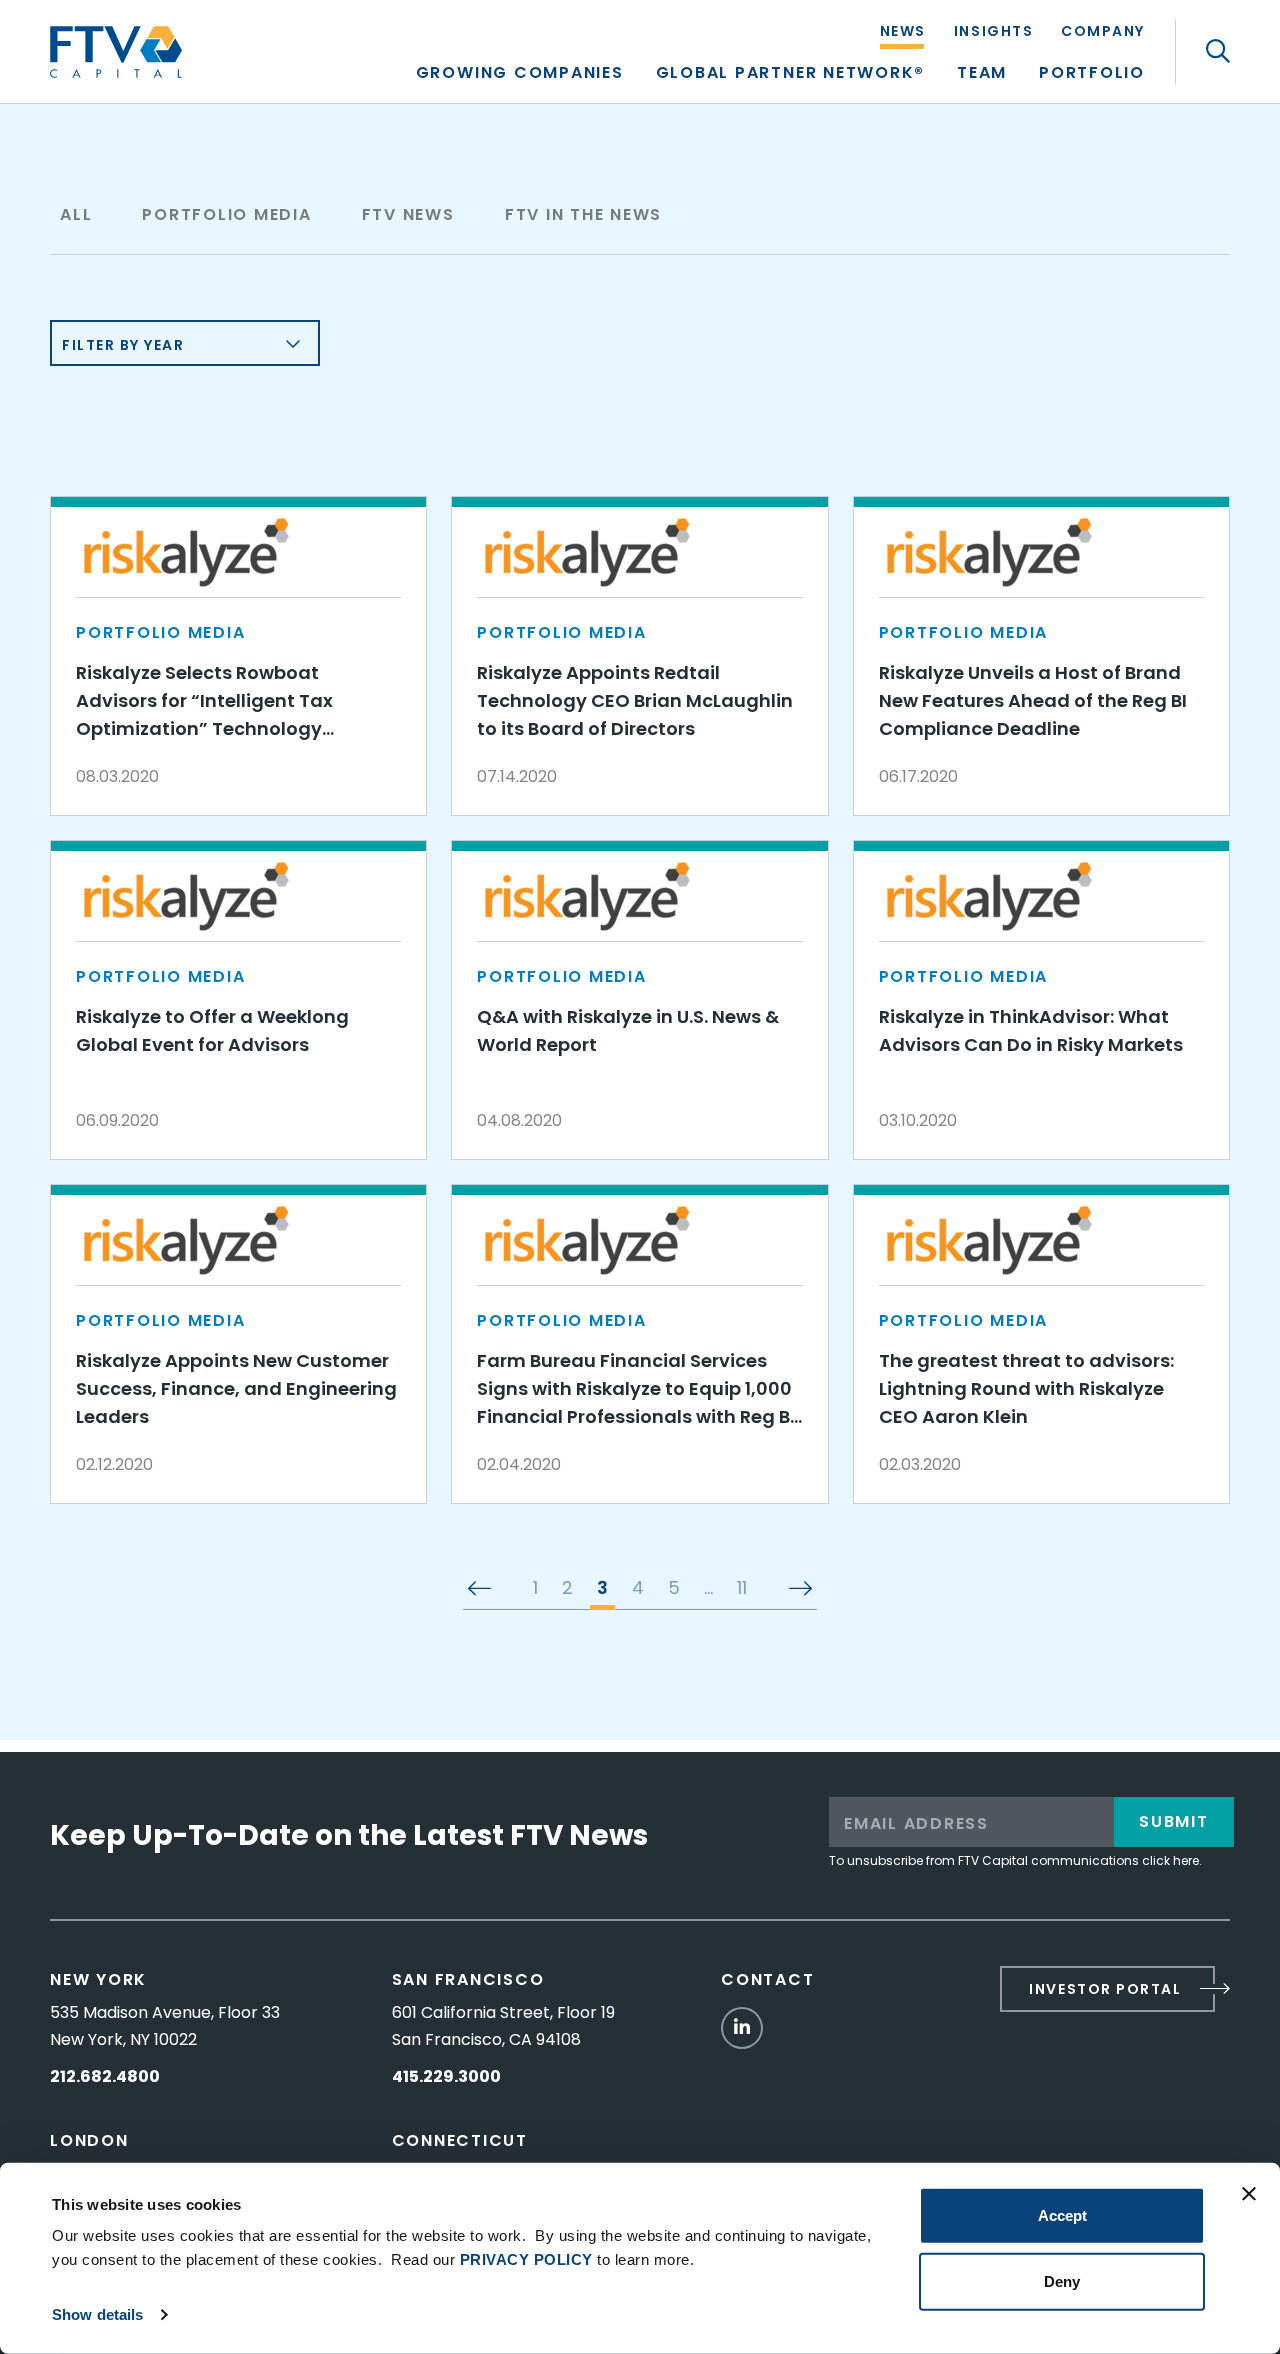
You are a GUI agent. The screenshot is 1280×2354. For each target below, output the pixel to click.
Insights (993, 32)
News (903, 32)
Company (1103, 32)
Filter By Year (123, 345)
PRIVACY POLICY (526, 2259)
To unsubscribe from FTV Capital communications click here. (1015, 1860)
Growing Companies (520, 74)
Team (982, 74)
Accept (1062, 2215)
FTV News (408, 214)
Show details (97, 2314)
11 (742, 1589)
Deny (1062, 2280)
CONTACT (767, 1979)
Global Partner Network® (790, 74)
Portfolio (1092, 74)
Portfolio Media (226, 214)
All (76, 214)
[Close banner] (1249, 2194)
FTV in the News (583, 214)
